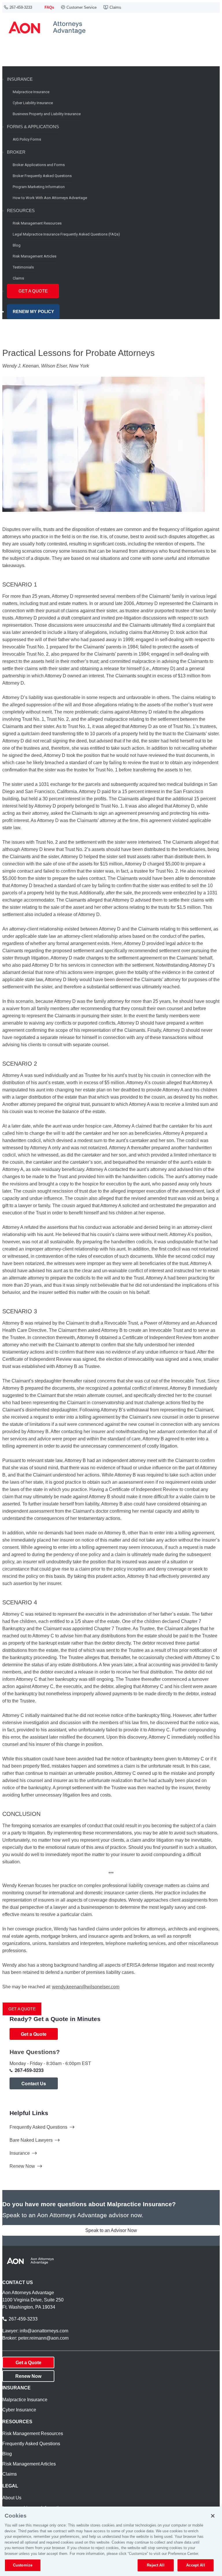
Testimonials (23, 267)
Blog (17, 245)
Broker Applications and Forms (39, 165)
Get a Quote (22, 2009)
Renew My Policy (33, 311)
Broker (16, 152)
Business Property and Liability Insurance (47, 114)
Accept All (195, 2565)
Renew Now (22, 2166)
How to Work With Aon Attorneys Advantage (50, 198)
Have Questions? (35, 2052)
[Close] (213, 2516)
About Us (12, 2498)
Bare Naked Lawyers (31, 2140)
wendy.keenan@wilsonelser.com (86, 1987)
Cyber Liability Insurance (33, 103)
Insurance (20, 79)
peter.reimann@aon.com (43, 2338)
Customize (23, 2565)
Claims (115, 7)
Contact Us (34, 2083)
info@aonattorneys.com (44, 2331)
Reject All (156, 2565)
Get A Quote (33, 291)
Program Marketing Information (39, 187)
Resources (21, 210)
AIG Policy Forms (27, 139)
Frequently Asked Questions (38, 2127)
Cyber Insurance (19, 2410)
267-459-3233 (21, 7)
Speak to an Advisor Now (111, 2230)
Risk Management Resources (37, 223)
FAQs (49, 7)
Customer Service (82, 7)
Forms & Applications (33, 127)
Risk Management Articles (35, 256)
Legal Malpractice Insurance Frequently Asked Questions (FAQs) (66, 234)
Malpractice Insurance (31, 92)
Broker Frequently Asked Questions (42, 176)
